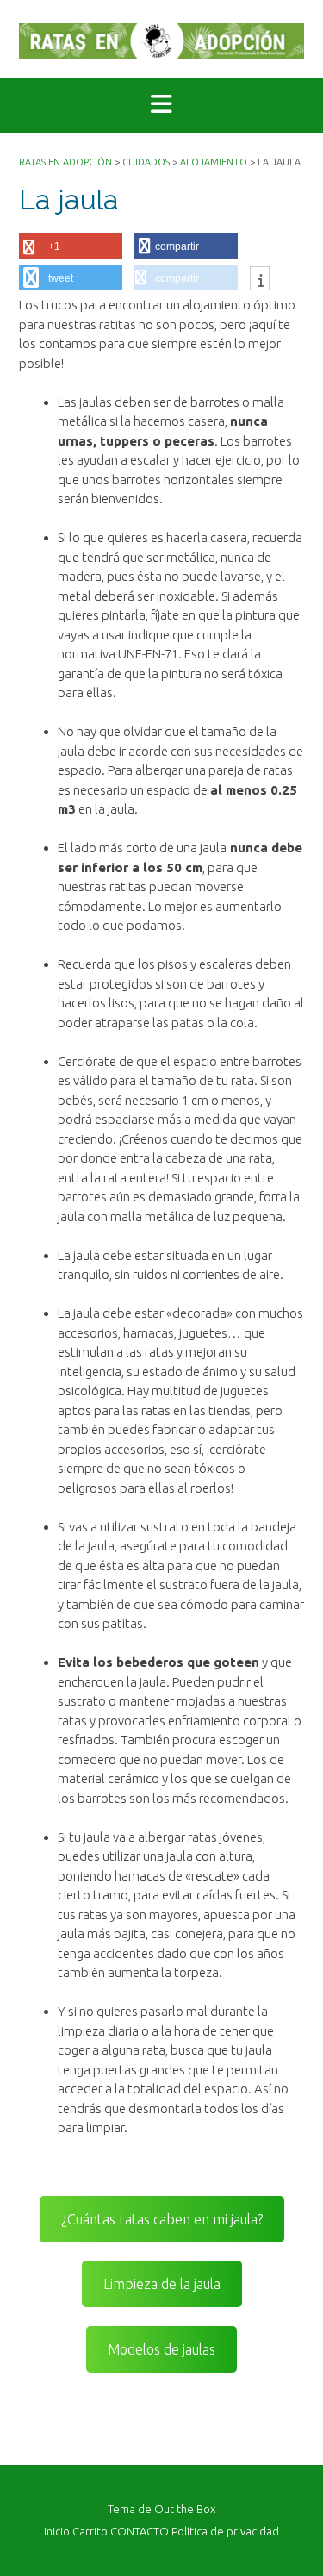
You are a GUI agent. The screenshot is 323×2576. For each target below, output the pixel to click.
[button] (161, 106)
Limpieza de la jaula (162, 2284)
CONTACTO (140, 2532)
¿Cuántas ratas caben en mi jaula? (162, 2219)
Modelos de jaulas (161, 2349)
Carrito (90, 2532)
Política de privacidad (225, 2532)
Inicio (57, 2532)
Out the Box (185, 2509)
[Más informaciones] (260, 280)
